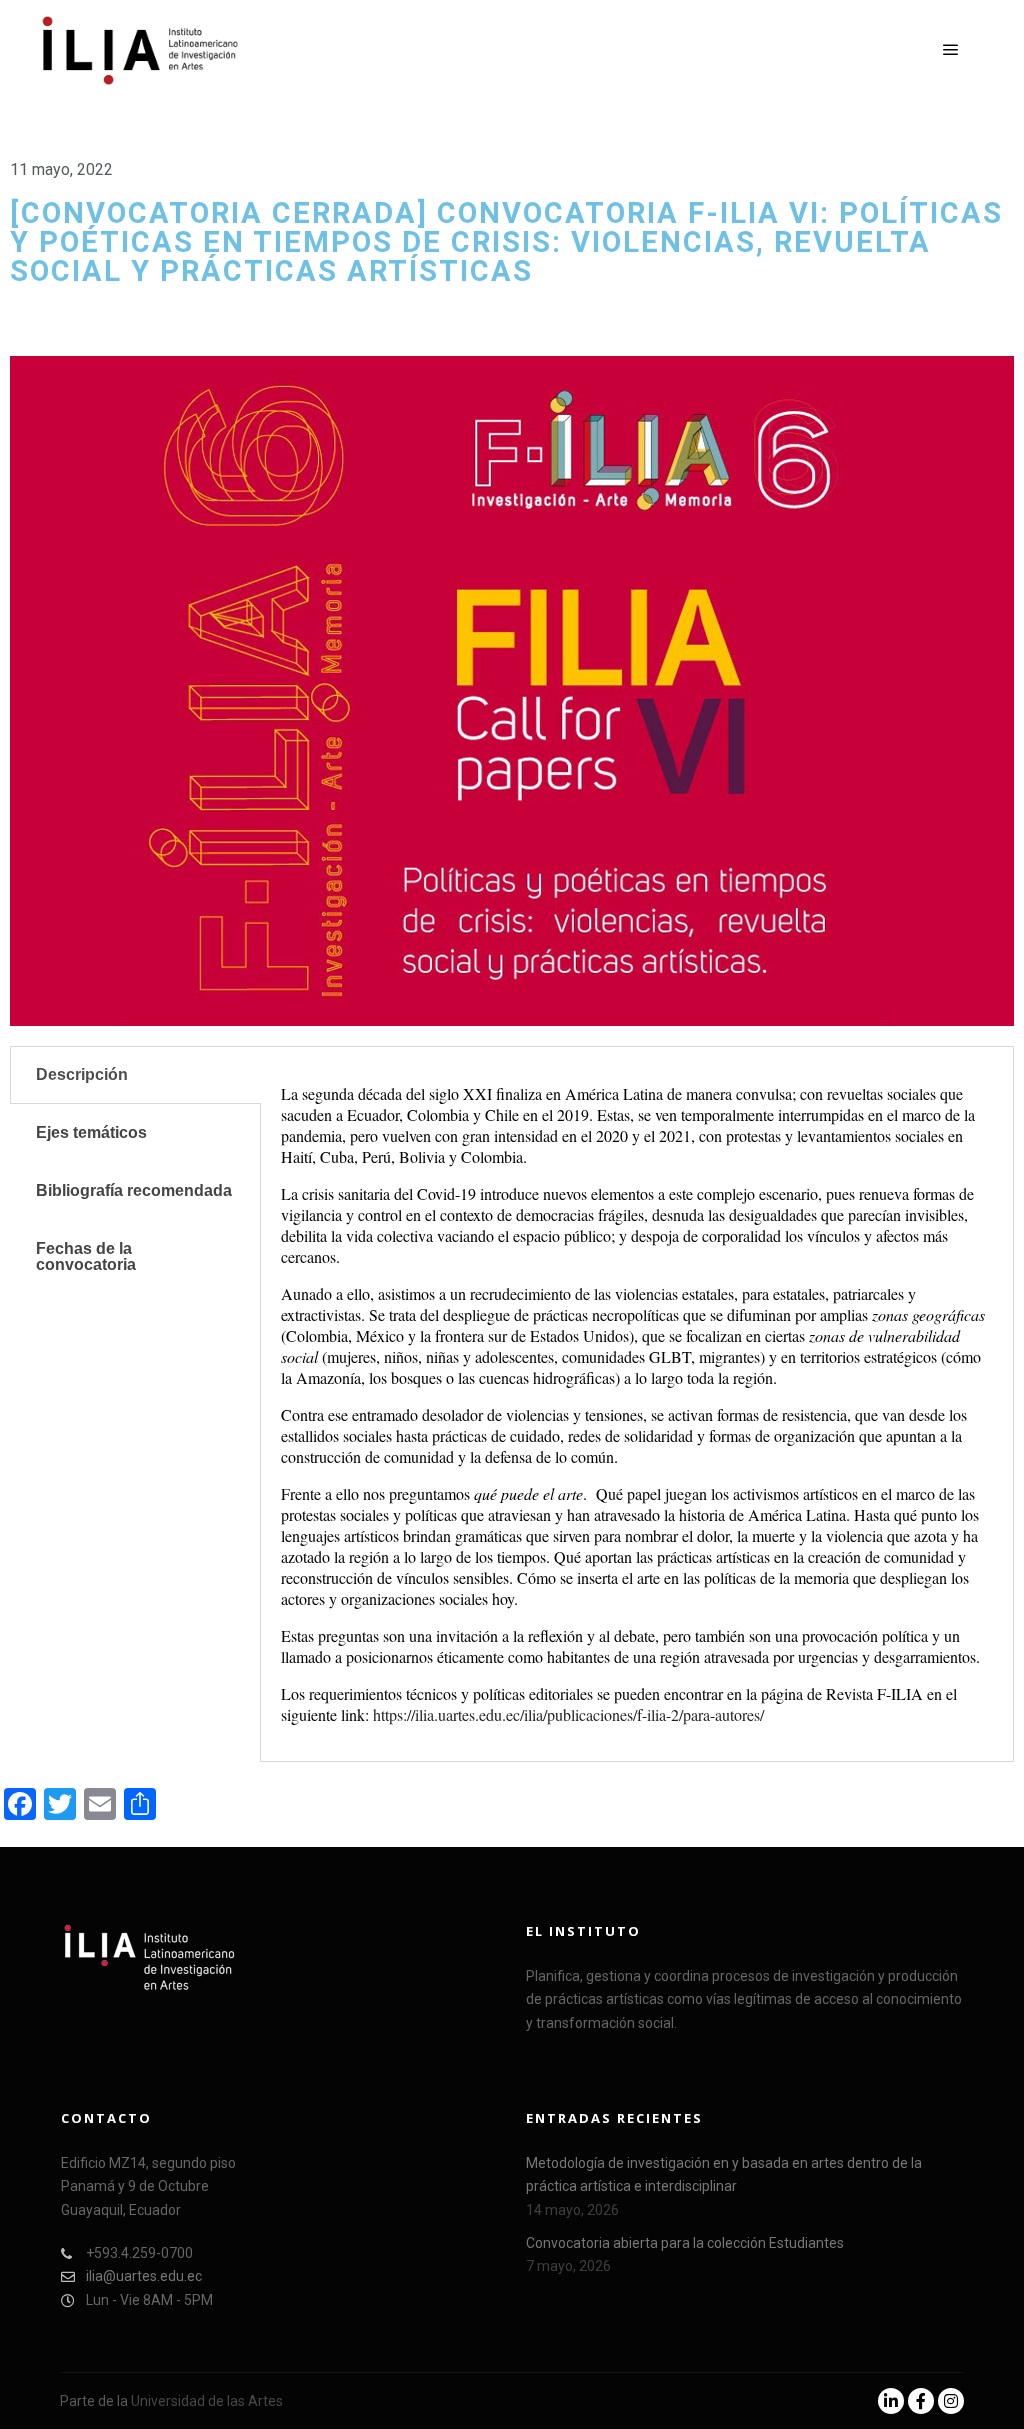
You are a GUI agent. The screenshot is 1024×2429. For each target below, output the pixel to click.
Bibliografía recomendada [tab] (134, 1190)
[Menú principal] (951, 50)
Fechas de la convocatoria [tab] (86, 1256)
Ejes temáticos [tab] (91, 1132)
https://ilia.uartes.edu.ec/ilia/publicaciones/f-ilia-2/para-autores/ (568, 1714)
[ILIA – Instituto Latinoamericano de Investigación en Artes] (140, 50)
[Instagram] (951, 2401)
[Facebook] (921, 2401)
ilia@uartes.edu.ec (144, 2276)
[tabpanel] (637, 1404)
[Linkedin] (891, 2401)
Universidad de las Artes (207, 2401)
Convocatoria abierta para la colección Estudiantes (685, 2243)
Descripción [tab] (82, 1074)
